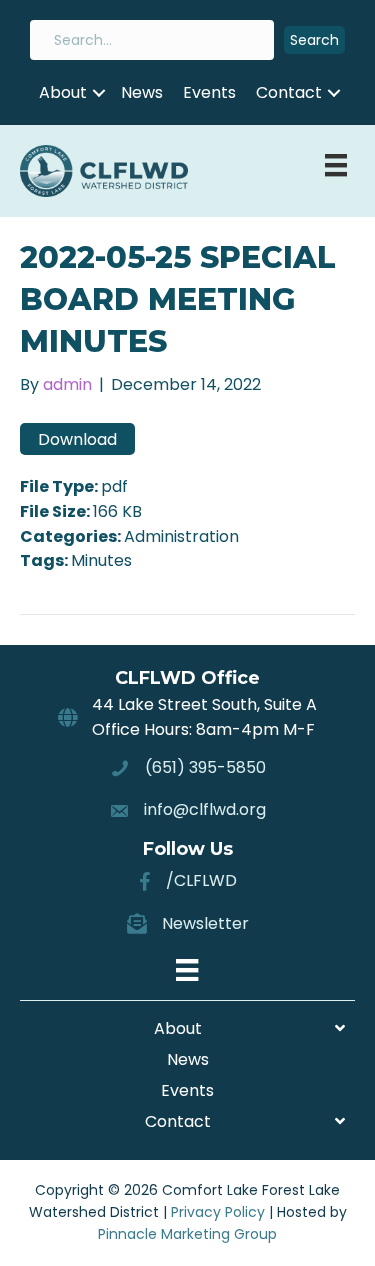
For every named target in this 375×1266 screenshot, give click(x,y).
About (63, 92)
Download (77, 439)
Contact (289, 92)
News (142, 92)
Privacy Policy (218, 1212)
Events (209, 92)
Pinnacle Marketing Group (187, 1234)
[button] (314, 40)
